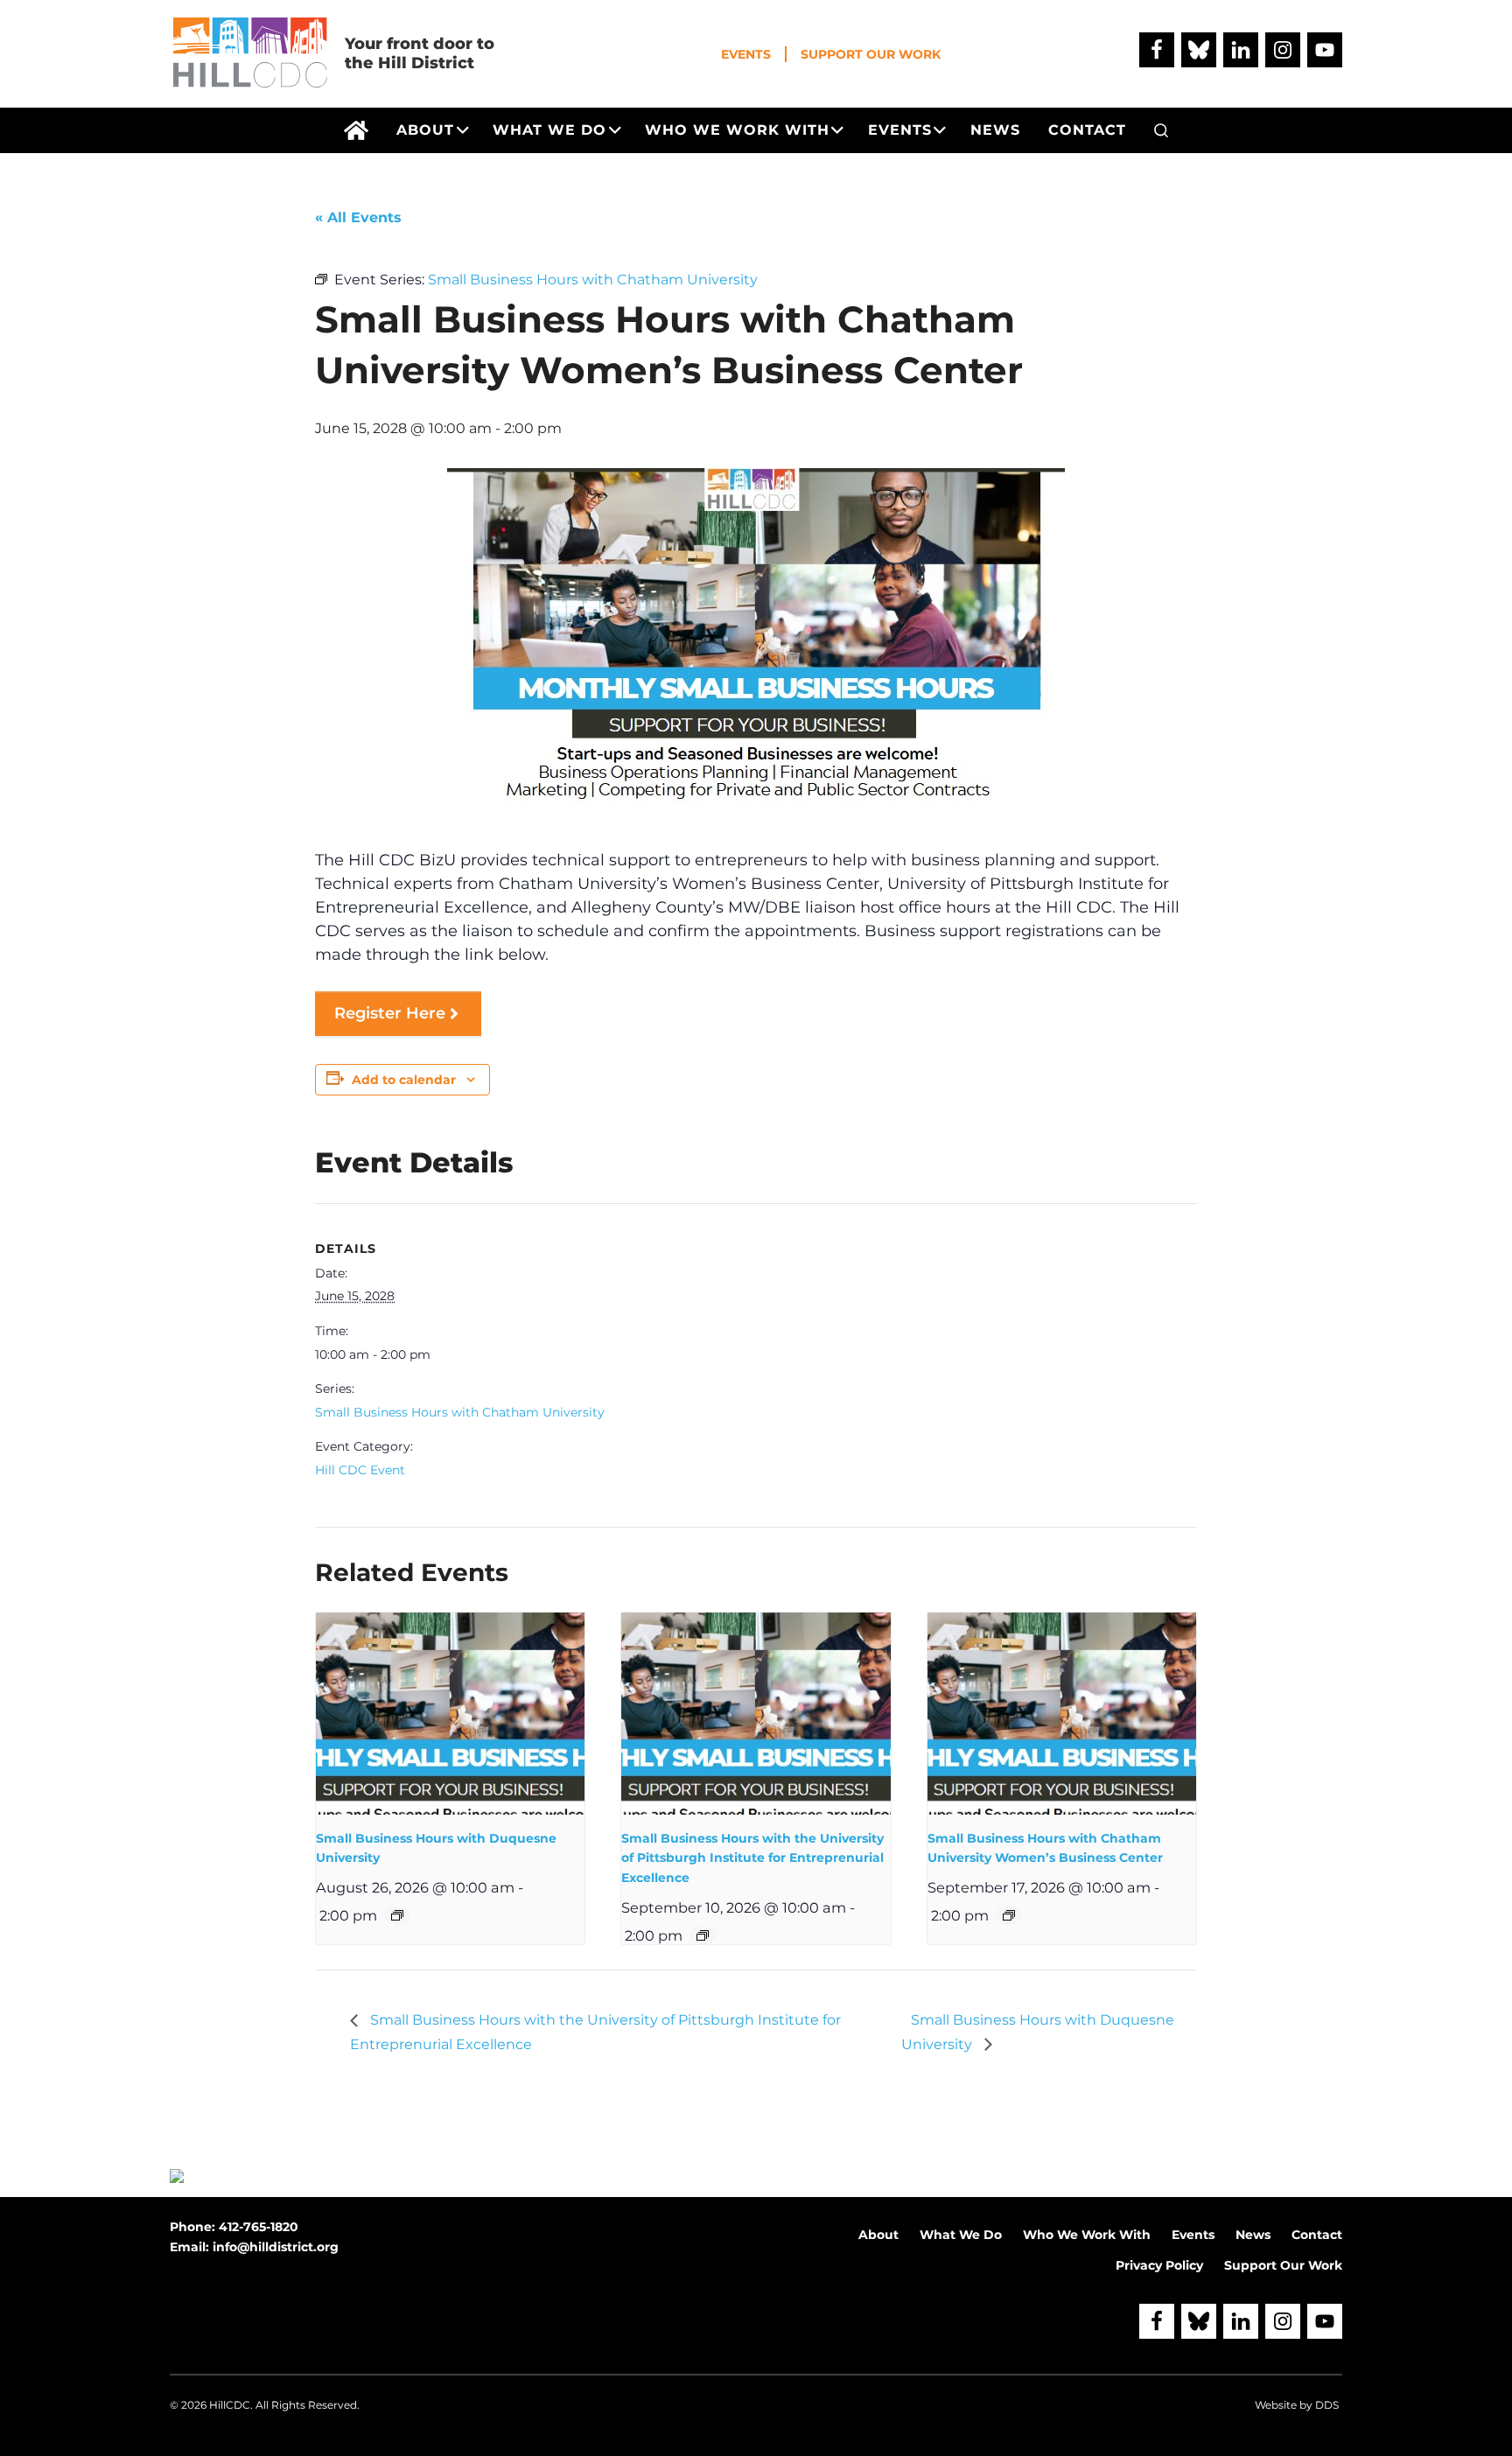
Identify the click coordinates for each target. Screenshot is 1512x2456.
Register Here (390, 1013)
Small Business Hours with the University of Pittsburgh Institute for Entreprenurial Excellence (752, 1858)
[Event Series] (397, 1915)
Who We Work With (1087, 2235)
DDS (1327, 2405)
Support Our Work (871, 54)
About (878, 2235)
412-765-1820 (259, 2227)
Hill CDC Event (360, 1470)
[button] (1161, 130)
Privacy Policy (1159, 2265)
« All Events (358, 217)
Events (746, 54)
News (1253, 2235)
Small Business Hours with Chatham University (460, 1412)
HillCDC (230, 2405)
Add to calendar (404, 1080)
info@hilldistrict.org (276, 2247)
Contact (1317, 2235)
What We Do (961, 2235)
